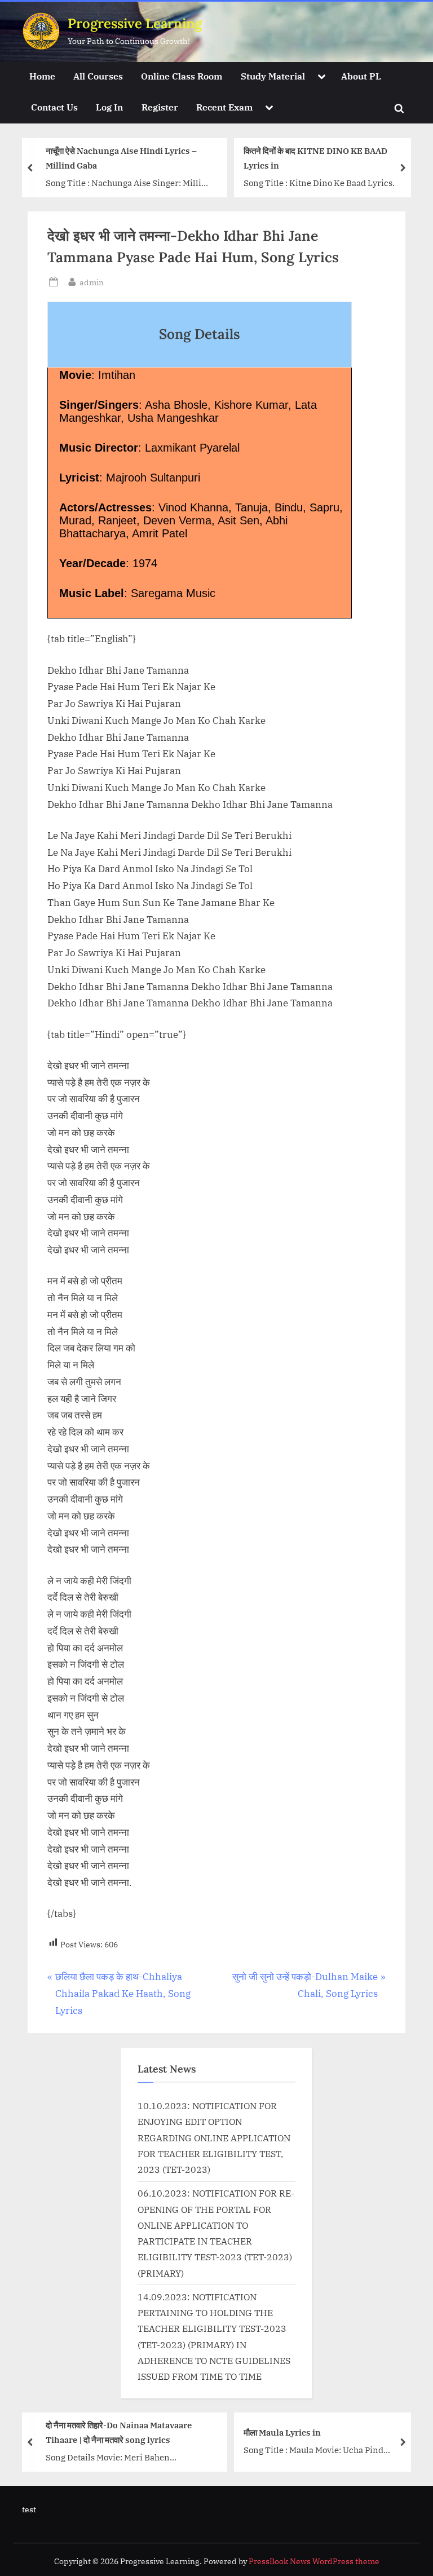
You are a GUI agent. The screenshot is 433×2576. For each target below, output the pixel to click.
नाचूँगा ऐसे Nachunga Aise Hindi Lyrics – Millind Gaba (121, 158)
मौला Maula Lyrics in (282, 2432)
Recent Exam (224, 107)
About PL (361, 76)
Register (160, 107)
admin (92, 282)
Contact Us (54, 107)
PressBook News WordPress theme (314, 2561)
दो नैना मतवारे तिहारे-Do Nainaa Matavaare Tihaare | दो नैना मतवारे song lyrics (119, 2432)
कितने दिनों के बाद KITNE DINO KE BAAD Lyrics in (315, 158)
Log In (109, 107)
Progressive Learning (135, 23)
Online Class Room (182, 76)
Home (42, 76)
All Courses (98, 76)
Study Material (273, 76)
